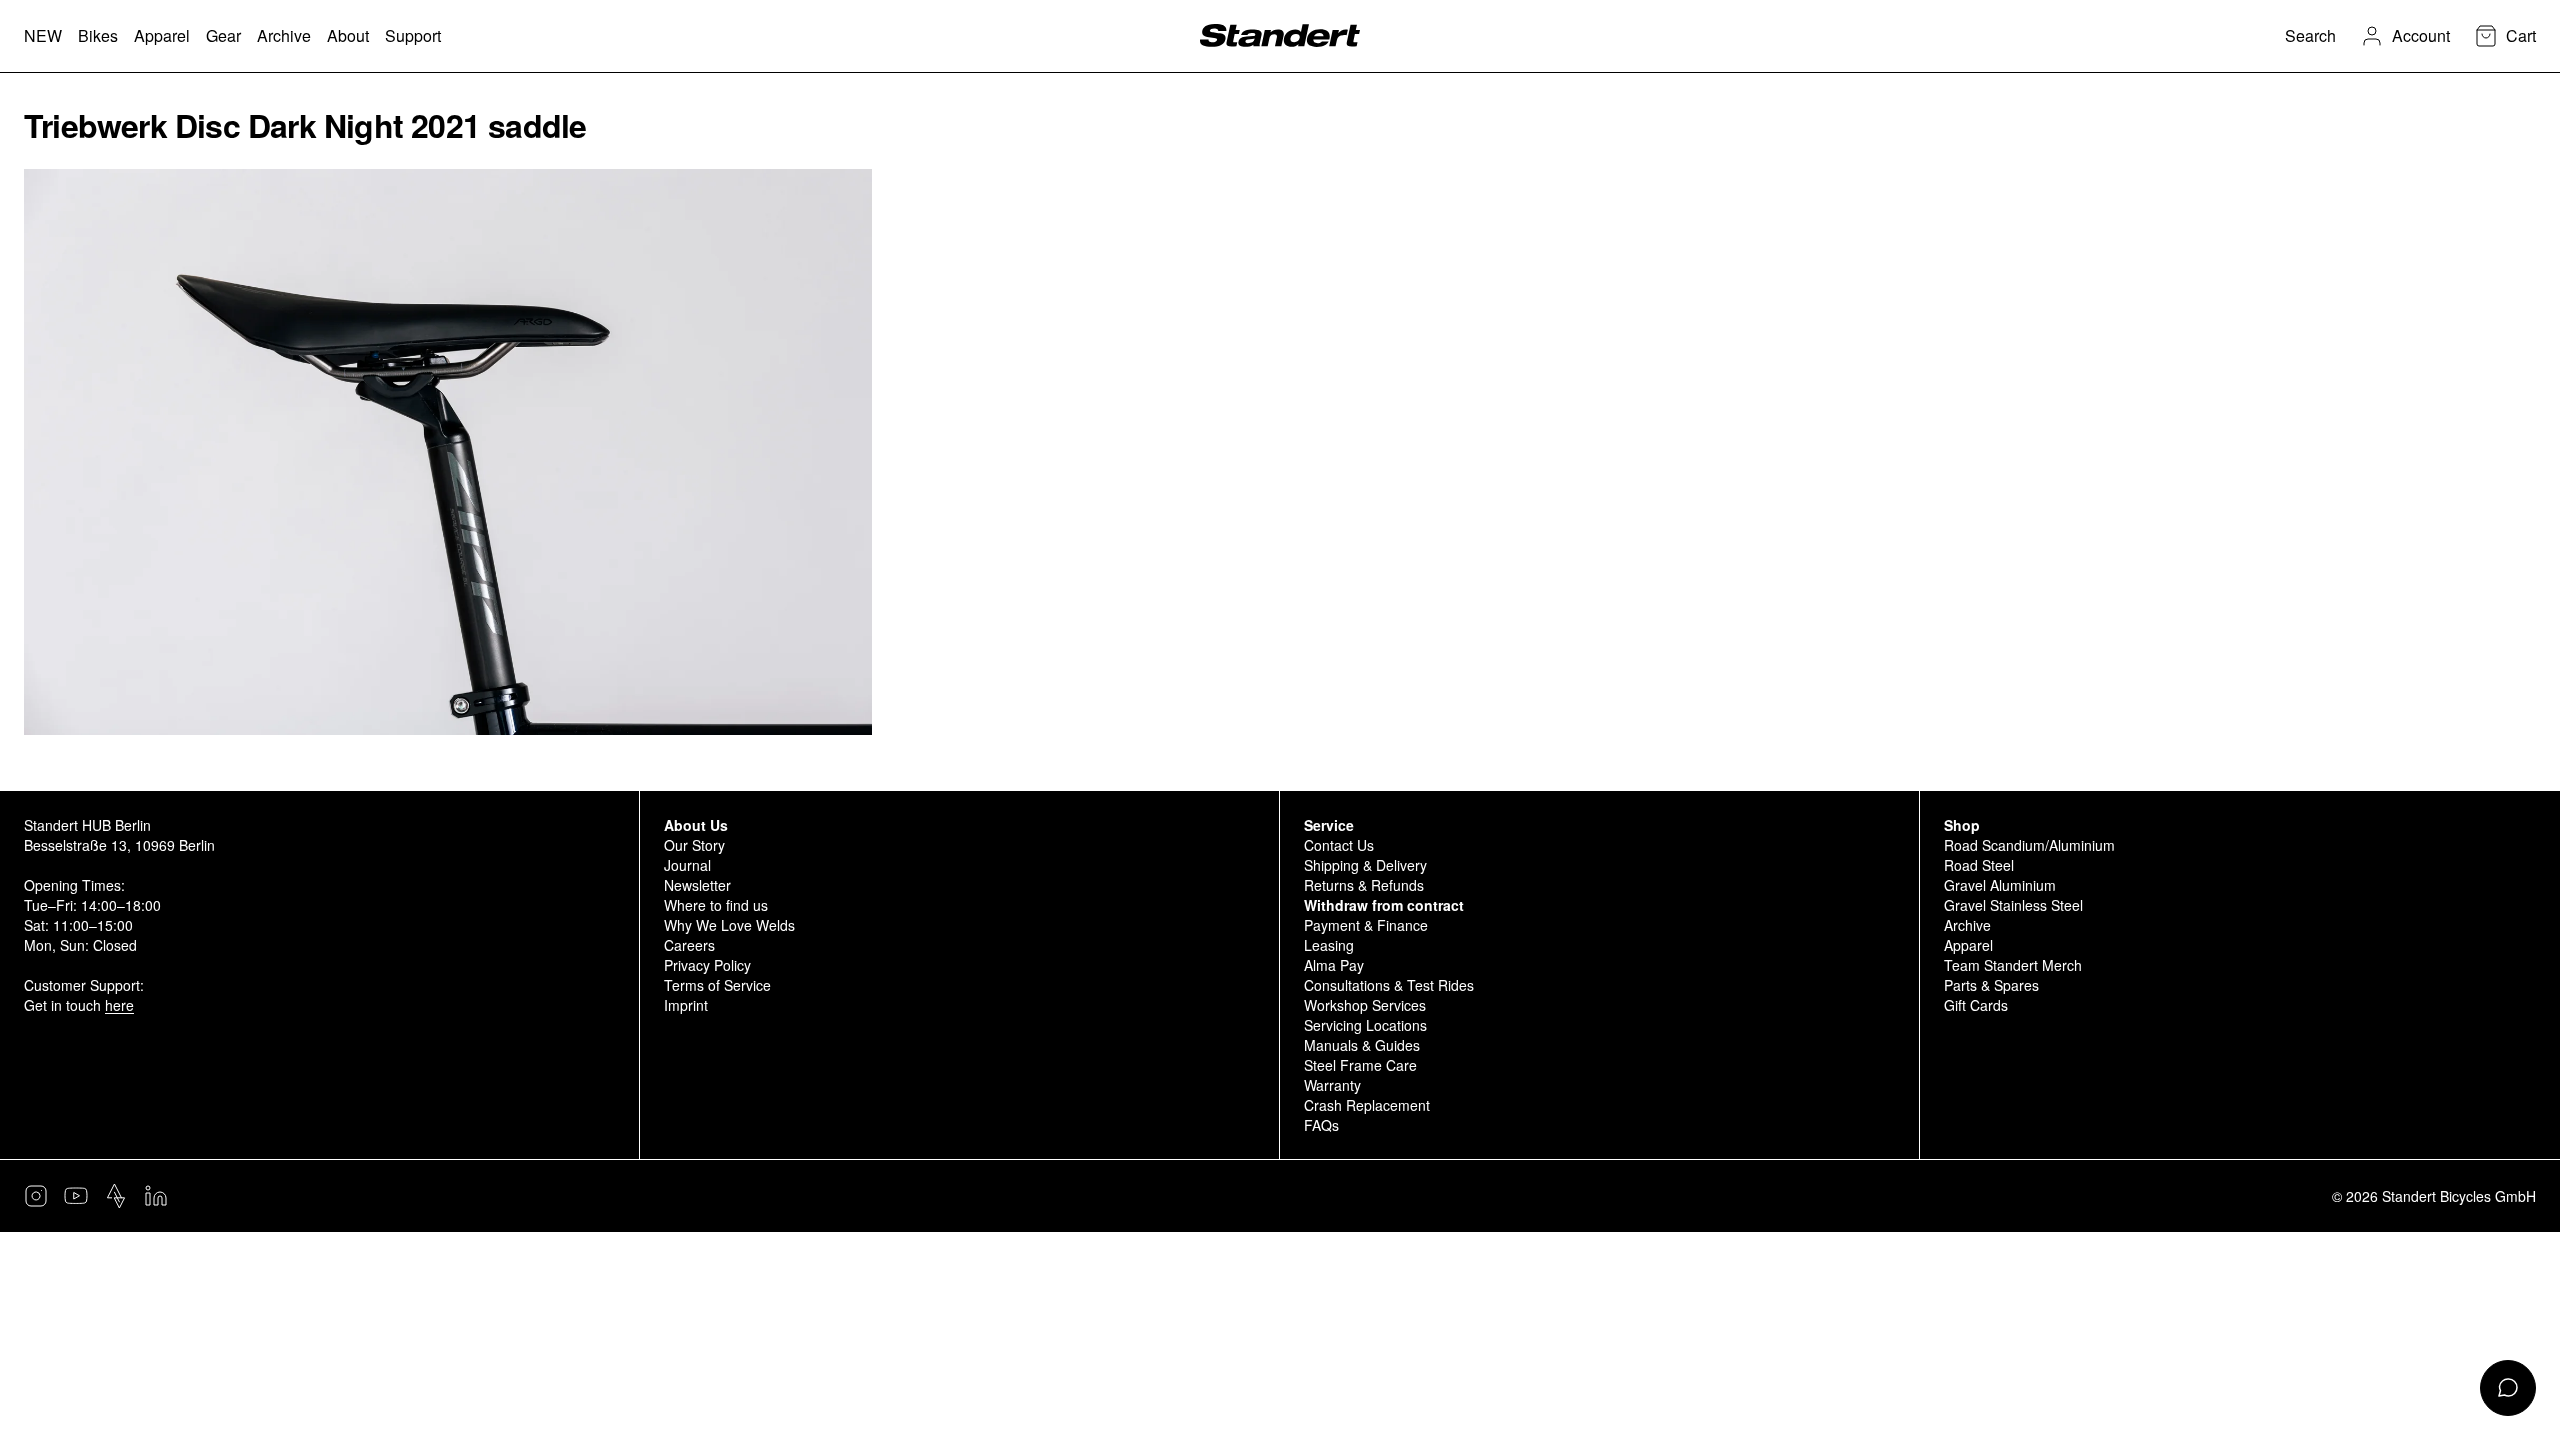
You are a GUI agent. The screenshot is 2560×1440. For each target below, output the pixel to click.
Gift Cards (1976, 1005)
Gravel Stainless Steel (2013, 905)
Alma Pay (1334, 965)
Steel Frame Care (1360, 1065)
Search (2310, 35)
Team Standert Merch (2013, 965)
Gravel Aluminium (2000, 885)
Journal (687, 865)
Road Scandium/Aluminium (2029, 845)
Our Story (694, 845)
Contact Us (1339, 845)
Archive (1967, 925)
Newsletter (697, 885)
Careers (689, 945)
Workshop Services (1365, 1005)
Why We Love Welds (729, 925)
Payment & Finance (1366, 925)
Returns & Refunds (1364, 885)
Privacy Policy (707, 965)
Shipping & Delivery (1365, 865)
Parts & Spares (1991, 985)
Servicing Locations (1365, 1025)
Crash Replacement (1367, 1105)
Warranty (1332, 1085)
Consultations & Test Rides (1389, 985)
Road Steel (1979, 865)
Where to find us (716, 905)
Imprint (686, 1005)
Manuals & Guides (1362, 1045)
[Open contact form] (2508, 1388)
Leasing (1329, 945)
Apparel (1968, 945)
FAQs (1321, 1125)
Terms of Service (717, 985)
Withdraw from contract (1384, 905)
